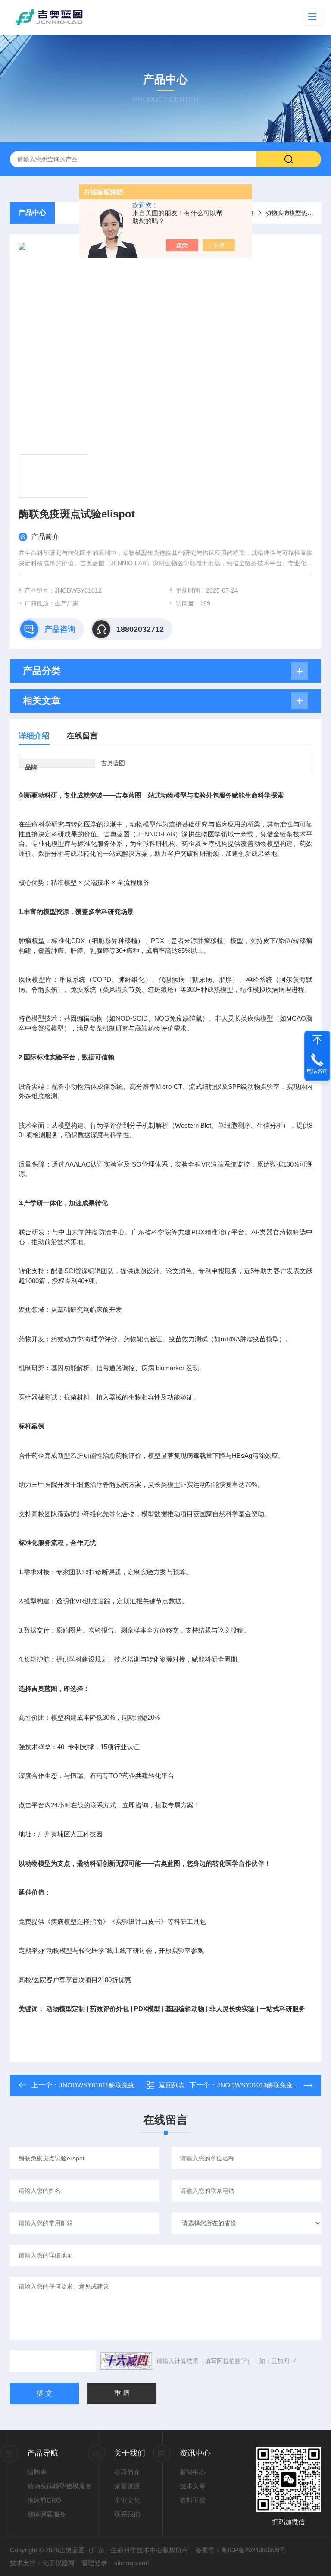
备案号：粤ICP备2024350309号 (240, 2550)
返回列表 (172, 2085)
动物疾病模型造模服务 (59, 2486)
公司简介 (127, 2472)
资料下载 (193, 2500)
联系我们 (127, 2514)
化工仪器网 (58, 2563)
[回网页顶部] (317, 1040)
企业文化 (127, 2500)
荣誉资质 (127, 2486)
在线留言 (82, 736)
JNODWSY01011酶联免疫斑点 (103, 2085)
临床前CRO (44, 2500)
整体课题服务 (47, 2514)
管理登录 (94, 2563)
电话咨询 (317, 1071)
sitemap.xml (131, 2563)
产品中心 (32, 213)
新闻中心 (193, 2472)
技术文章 (193, 2486)
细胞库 (37, 2472)
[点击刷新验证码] (126, 2361)
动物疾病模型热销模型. (296, 213)
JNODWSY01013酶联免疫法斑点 (264, 2085)
